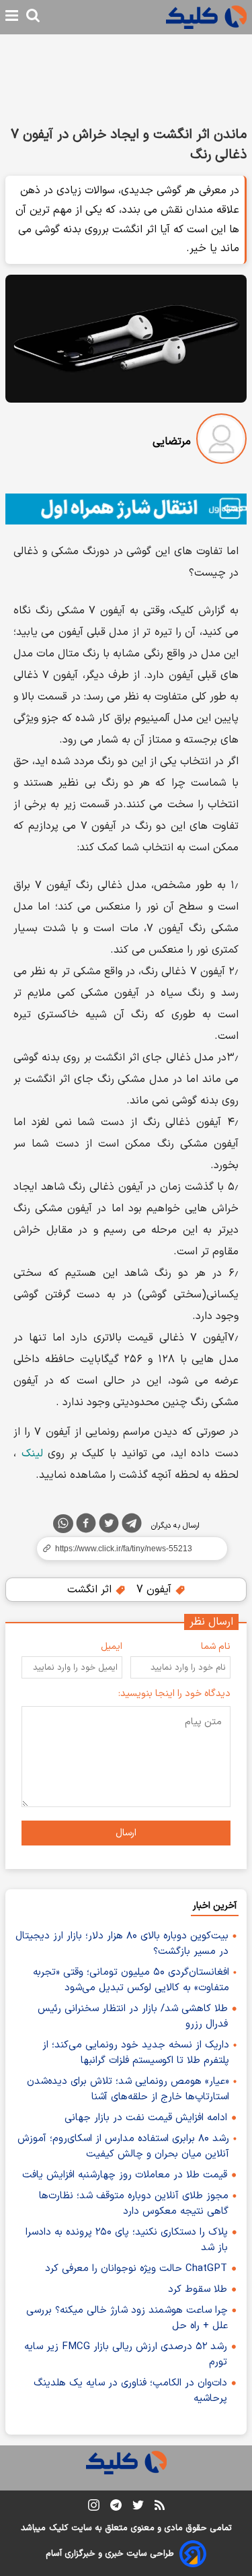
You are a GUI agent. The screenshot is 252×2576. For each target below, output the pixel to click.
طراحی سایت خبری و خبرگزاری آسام (110, 2554)
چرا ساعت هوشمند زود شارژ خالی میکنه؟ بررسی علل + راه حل (127, 2318)
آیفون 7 (156, 1590)
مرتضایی (172, 442)
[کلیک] (206, 17)
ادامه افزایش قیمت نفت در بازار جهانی (146, 2118)
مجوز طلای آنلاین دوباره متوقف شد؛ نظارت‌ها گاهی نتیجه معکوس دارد (134, 2204)
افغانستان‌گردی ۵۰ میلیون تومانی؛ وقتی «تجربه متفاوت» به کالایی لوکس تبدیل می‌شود (131, 1980)
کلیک (58, 2528)
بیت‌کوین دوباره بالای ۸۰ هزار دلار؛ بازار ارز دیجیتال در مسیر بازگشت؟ (122, 1944)
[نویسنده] (221, 441)
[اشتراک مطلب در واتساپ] (63, 1524)
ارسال (126, 1833)
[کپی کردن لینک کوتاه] (126, 1549)
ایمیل (112, 1647)
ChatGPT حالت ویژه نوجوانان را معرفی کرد (136, 2269)
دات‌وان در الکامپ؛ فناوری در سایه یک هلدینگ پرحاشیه (130, 2391)
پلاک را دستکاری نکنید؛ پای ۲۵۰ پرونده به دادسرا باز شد (127, 2240)
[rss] (160, 2507)
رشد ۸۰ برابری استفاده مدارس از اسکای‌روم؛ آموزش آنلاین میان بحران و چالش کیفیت (123, 2146)
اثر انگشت (91, 1590)
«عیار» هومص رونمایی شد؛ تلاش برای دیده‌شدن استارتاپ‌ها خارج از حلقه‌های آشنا (128, 2089)
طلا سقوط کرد (198, 2290)
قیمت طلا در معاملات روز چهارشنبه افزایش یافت (125, 2175)
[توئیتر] (109, 1526)
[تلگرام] (132, 1526)
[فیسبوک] (86, 1526)
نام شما (216, 1647)
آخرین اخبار (215, 1906)
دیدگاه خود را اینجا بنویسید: (174, 1694)
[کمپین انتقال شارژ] (126, 509)
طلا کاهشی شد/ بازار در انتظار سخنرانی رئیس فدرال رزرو (133, 2016)
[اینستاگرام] (94, 2508)
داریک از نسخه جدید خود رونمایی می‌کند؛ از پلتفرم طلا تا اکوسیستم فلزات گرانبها (136, 2053)
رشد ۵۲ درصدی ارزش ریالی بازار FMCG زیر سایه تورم (126, 2354)
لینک (32, 1454)
